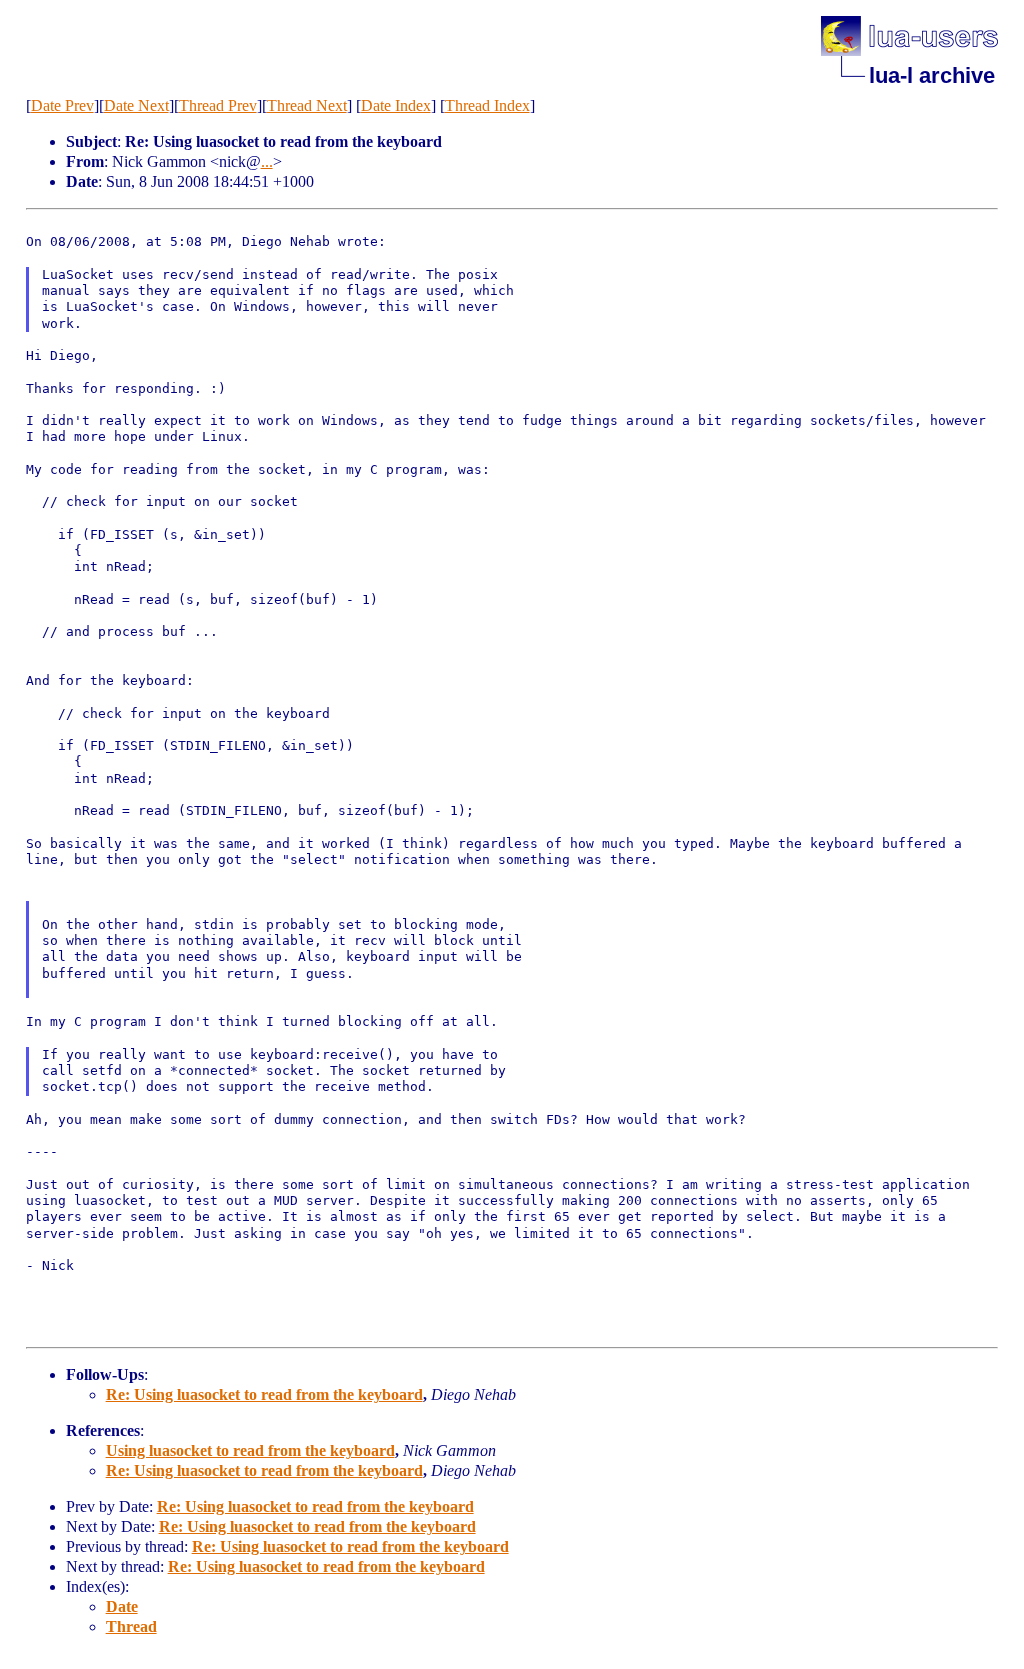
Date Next (136, 105)
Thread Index (487, 105)
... (267, 161)
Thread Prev (218, 105)
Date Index (396, 105)
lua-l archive (932, 75)
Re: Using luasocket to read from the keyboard (264, 1394)
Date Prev (62, 105)
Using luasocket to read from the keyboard (250, 1450)
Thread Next (307, 105)
